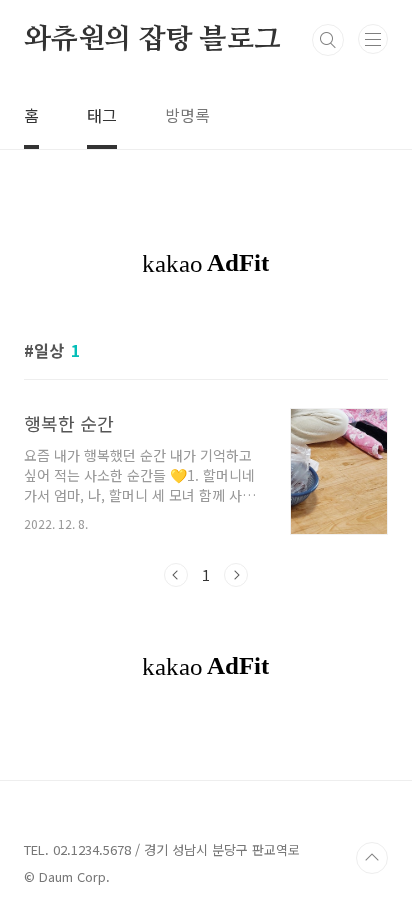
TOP (372, 858)
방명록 (187, 115)
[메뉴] (373, 39)
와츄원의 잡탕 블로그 (152, 40)
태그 (102, 115)
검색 (328, 40)
